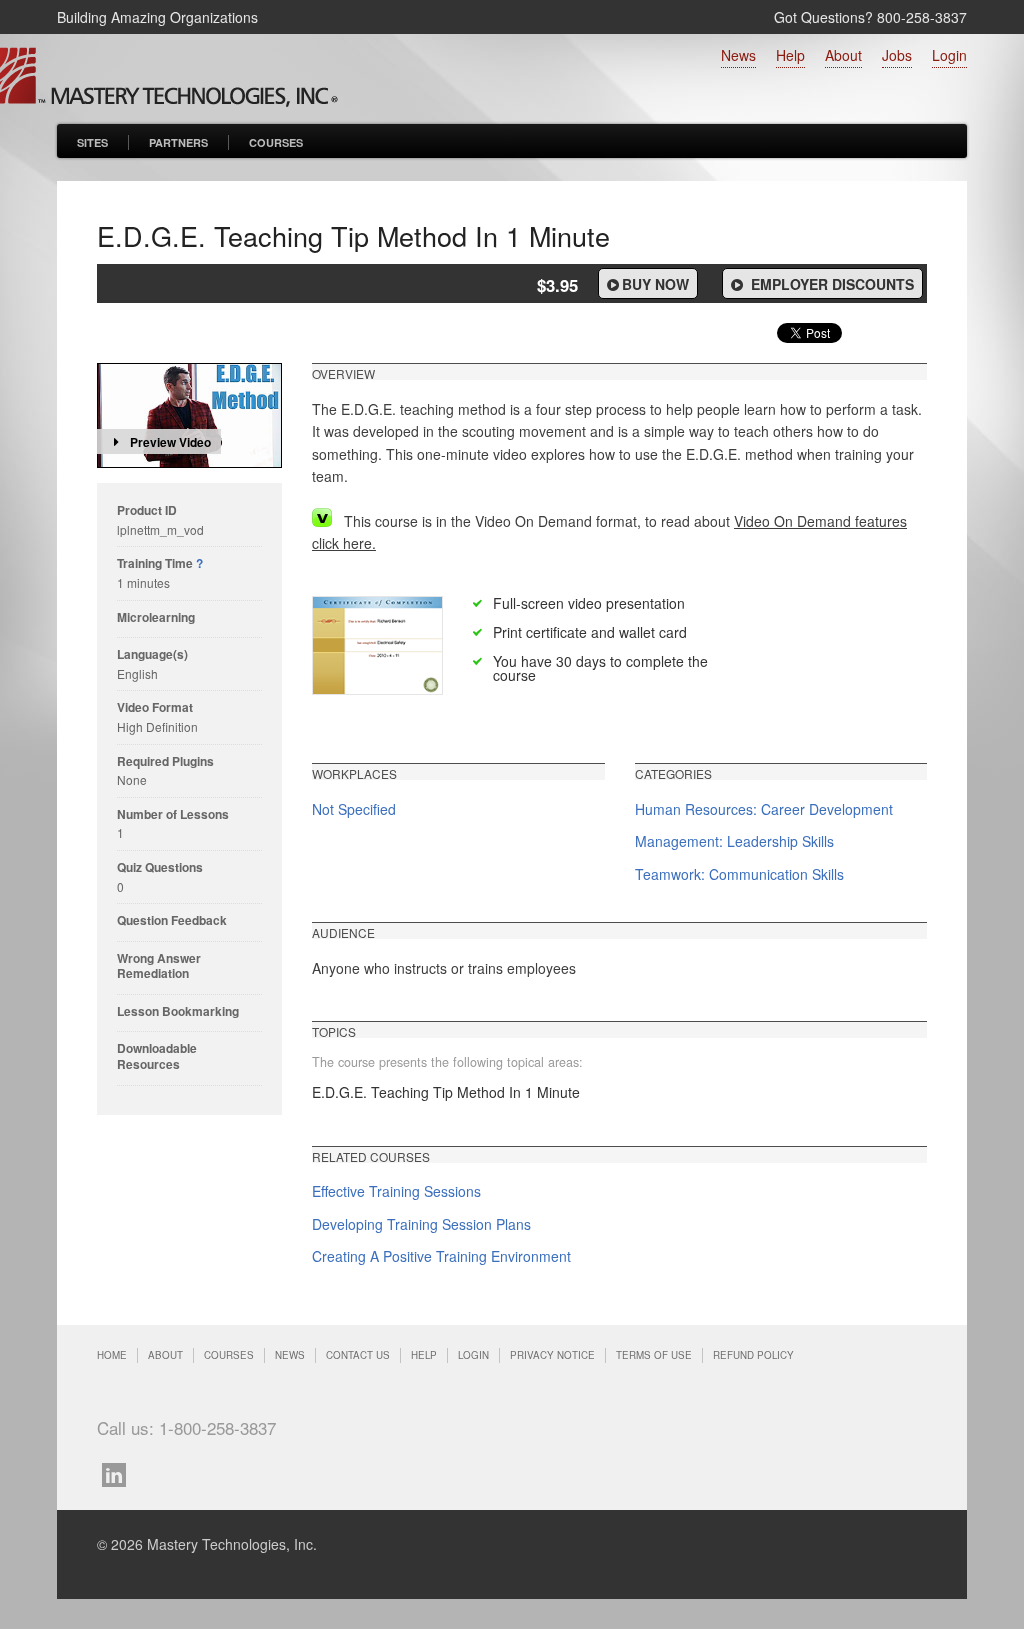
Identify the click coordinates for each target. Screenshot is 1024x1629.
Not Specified (354, 809)
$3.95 (557, 285)
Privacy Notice (552, 1355)
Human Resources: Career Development (764, 809)
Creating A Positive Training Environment (441, 1256)
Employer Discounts (830, 284)
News (738, 55)
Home (112, 1355)
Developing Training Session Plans (421, 1224)
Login (949, 55)
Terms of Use (654, 1355)
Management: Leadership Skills (734, 841)
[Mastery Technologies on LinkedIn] (119, 1472)
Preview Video (170, 442)
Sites (92, 142)
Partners (178, 142)
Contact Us (358, 1355)
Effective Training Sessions (396, 1191)
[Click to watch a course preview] (189, 415)
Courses (276, 142)
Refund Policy (753, 1355)
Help (790, 55)
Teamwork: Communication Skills (739, 874)
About (843, 55)
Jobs (897, 55)
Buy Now (655, 284)
